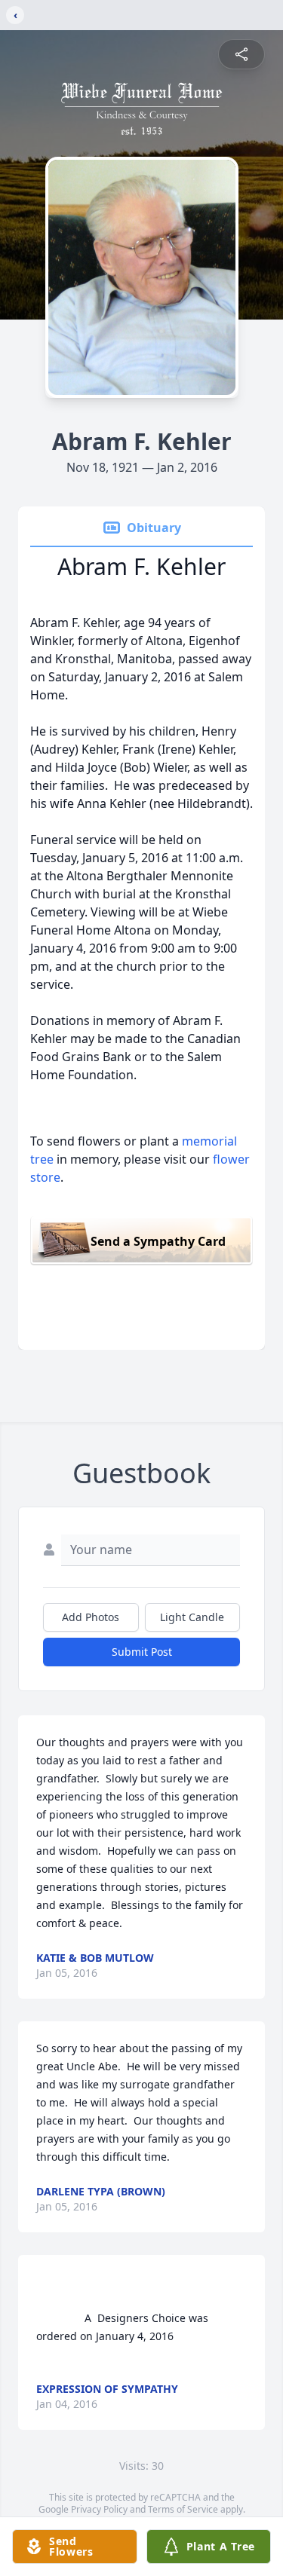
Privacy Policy (99, 2509)
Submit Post (142, 1652)
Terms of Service (183, 2509)
